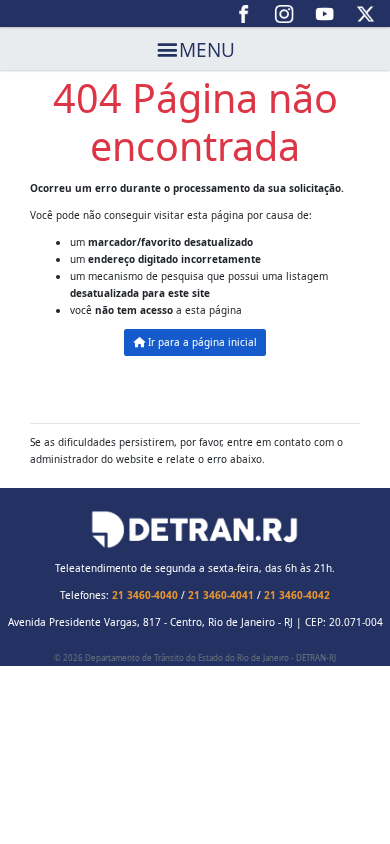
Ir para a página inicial (201, 342)
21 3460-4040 (145, 595)
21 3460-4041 (221, 595)
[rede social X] (365, 14)
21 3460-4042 (297, 595)
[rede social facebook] (244, 14)
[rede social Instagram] (284, 14)
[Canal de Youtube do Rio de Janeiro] (325, 14)
